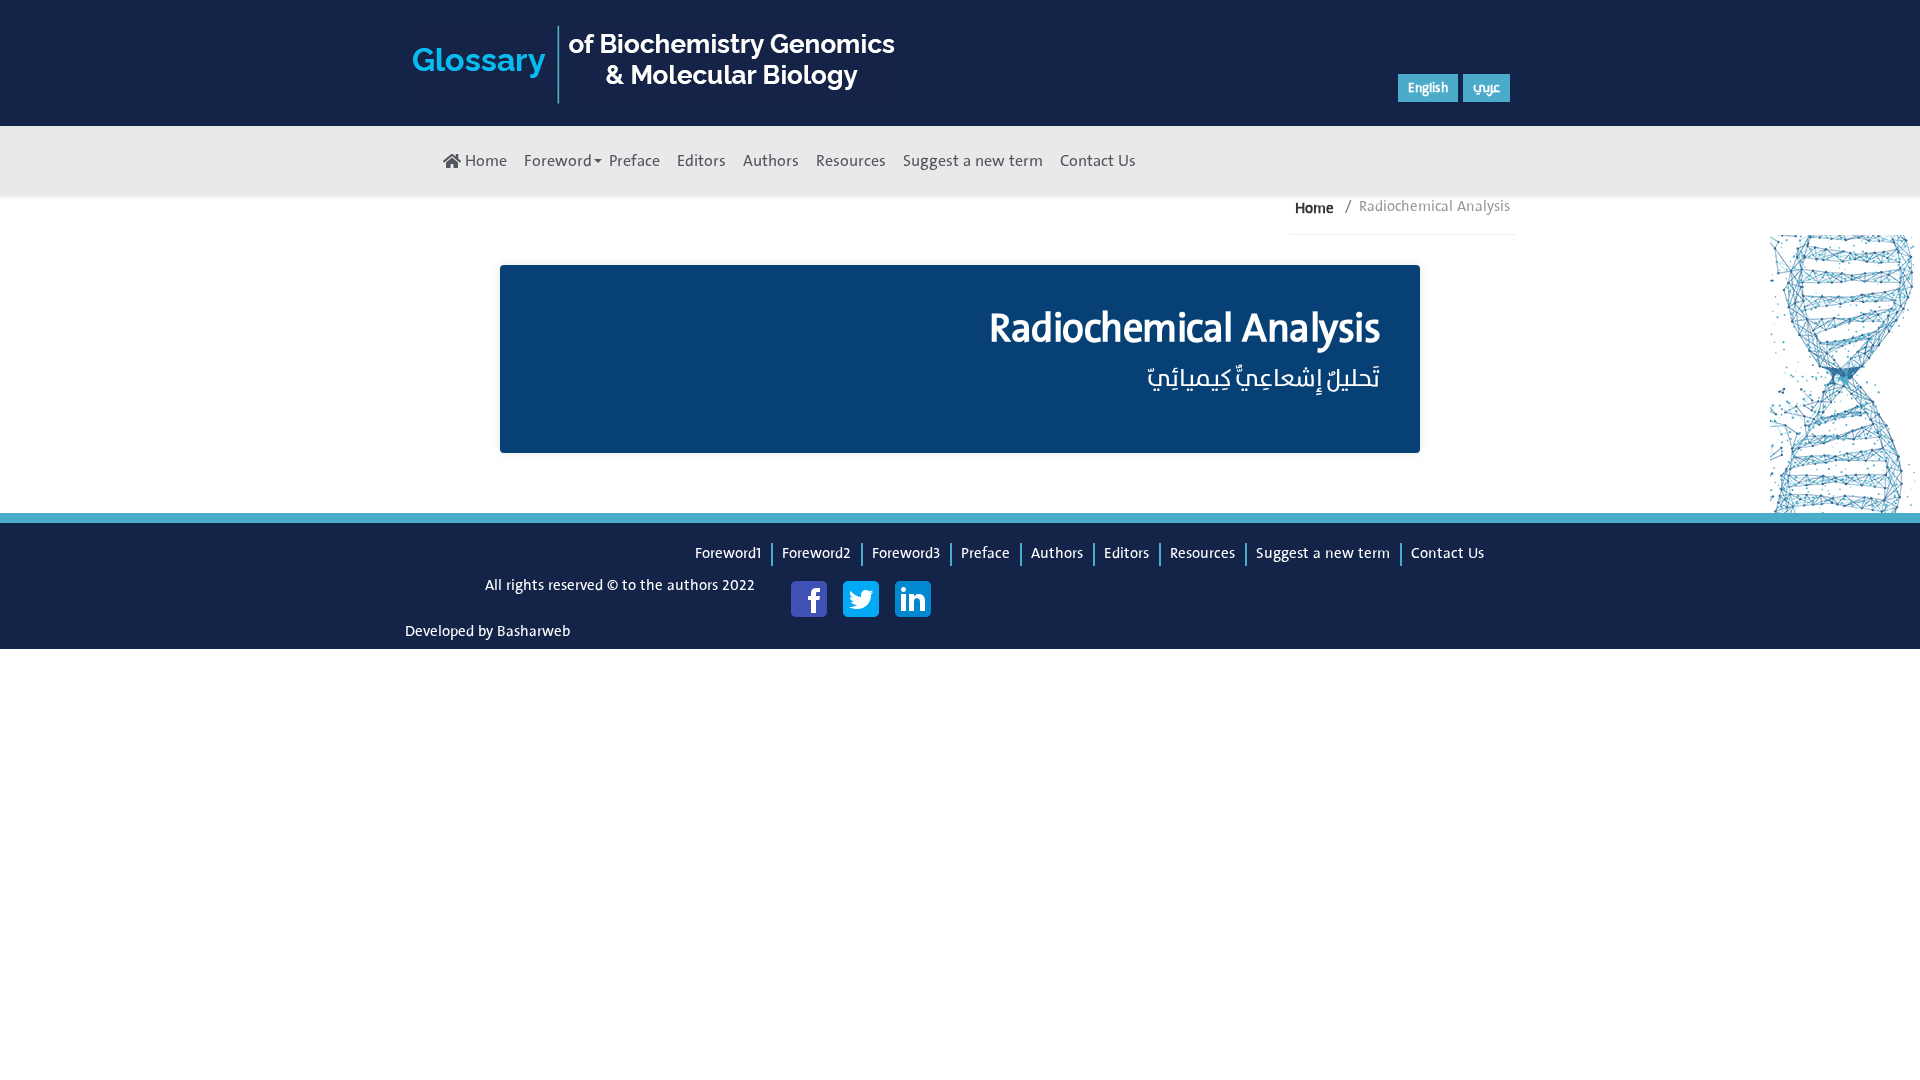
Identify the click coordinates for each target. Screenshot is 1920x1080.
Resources (851, 161)
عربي (1486, 88)
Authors (771, 161)
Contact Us (1098, 161)
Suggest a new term (973, 161)
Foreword (558, 161)
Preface (634, 161)
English (1428, 88)
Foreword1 (728, 553)
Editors (701, 161)
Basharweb (533, 631)
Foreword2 (816, 553)
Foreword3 (906, 553)
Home (484, 161)
